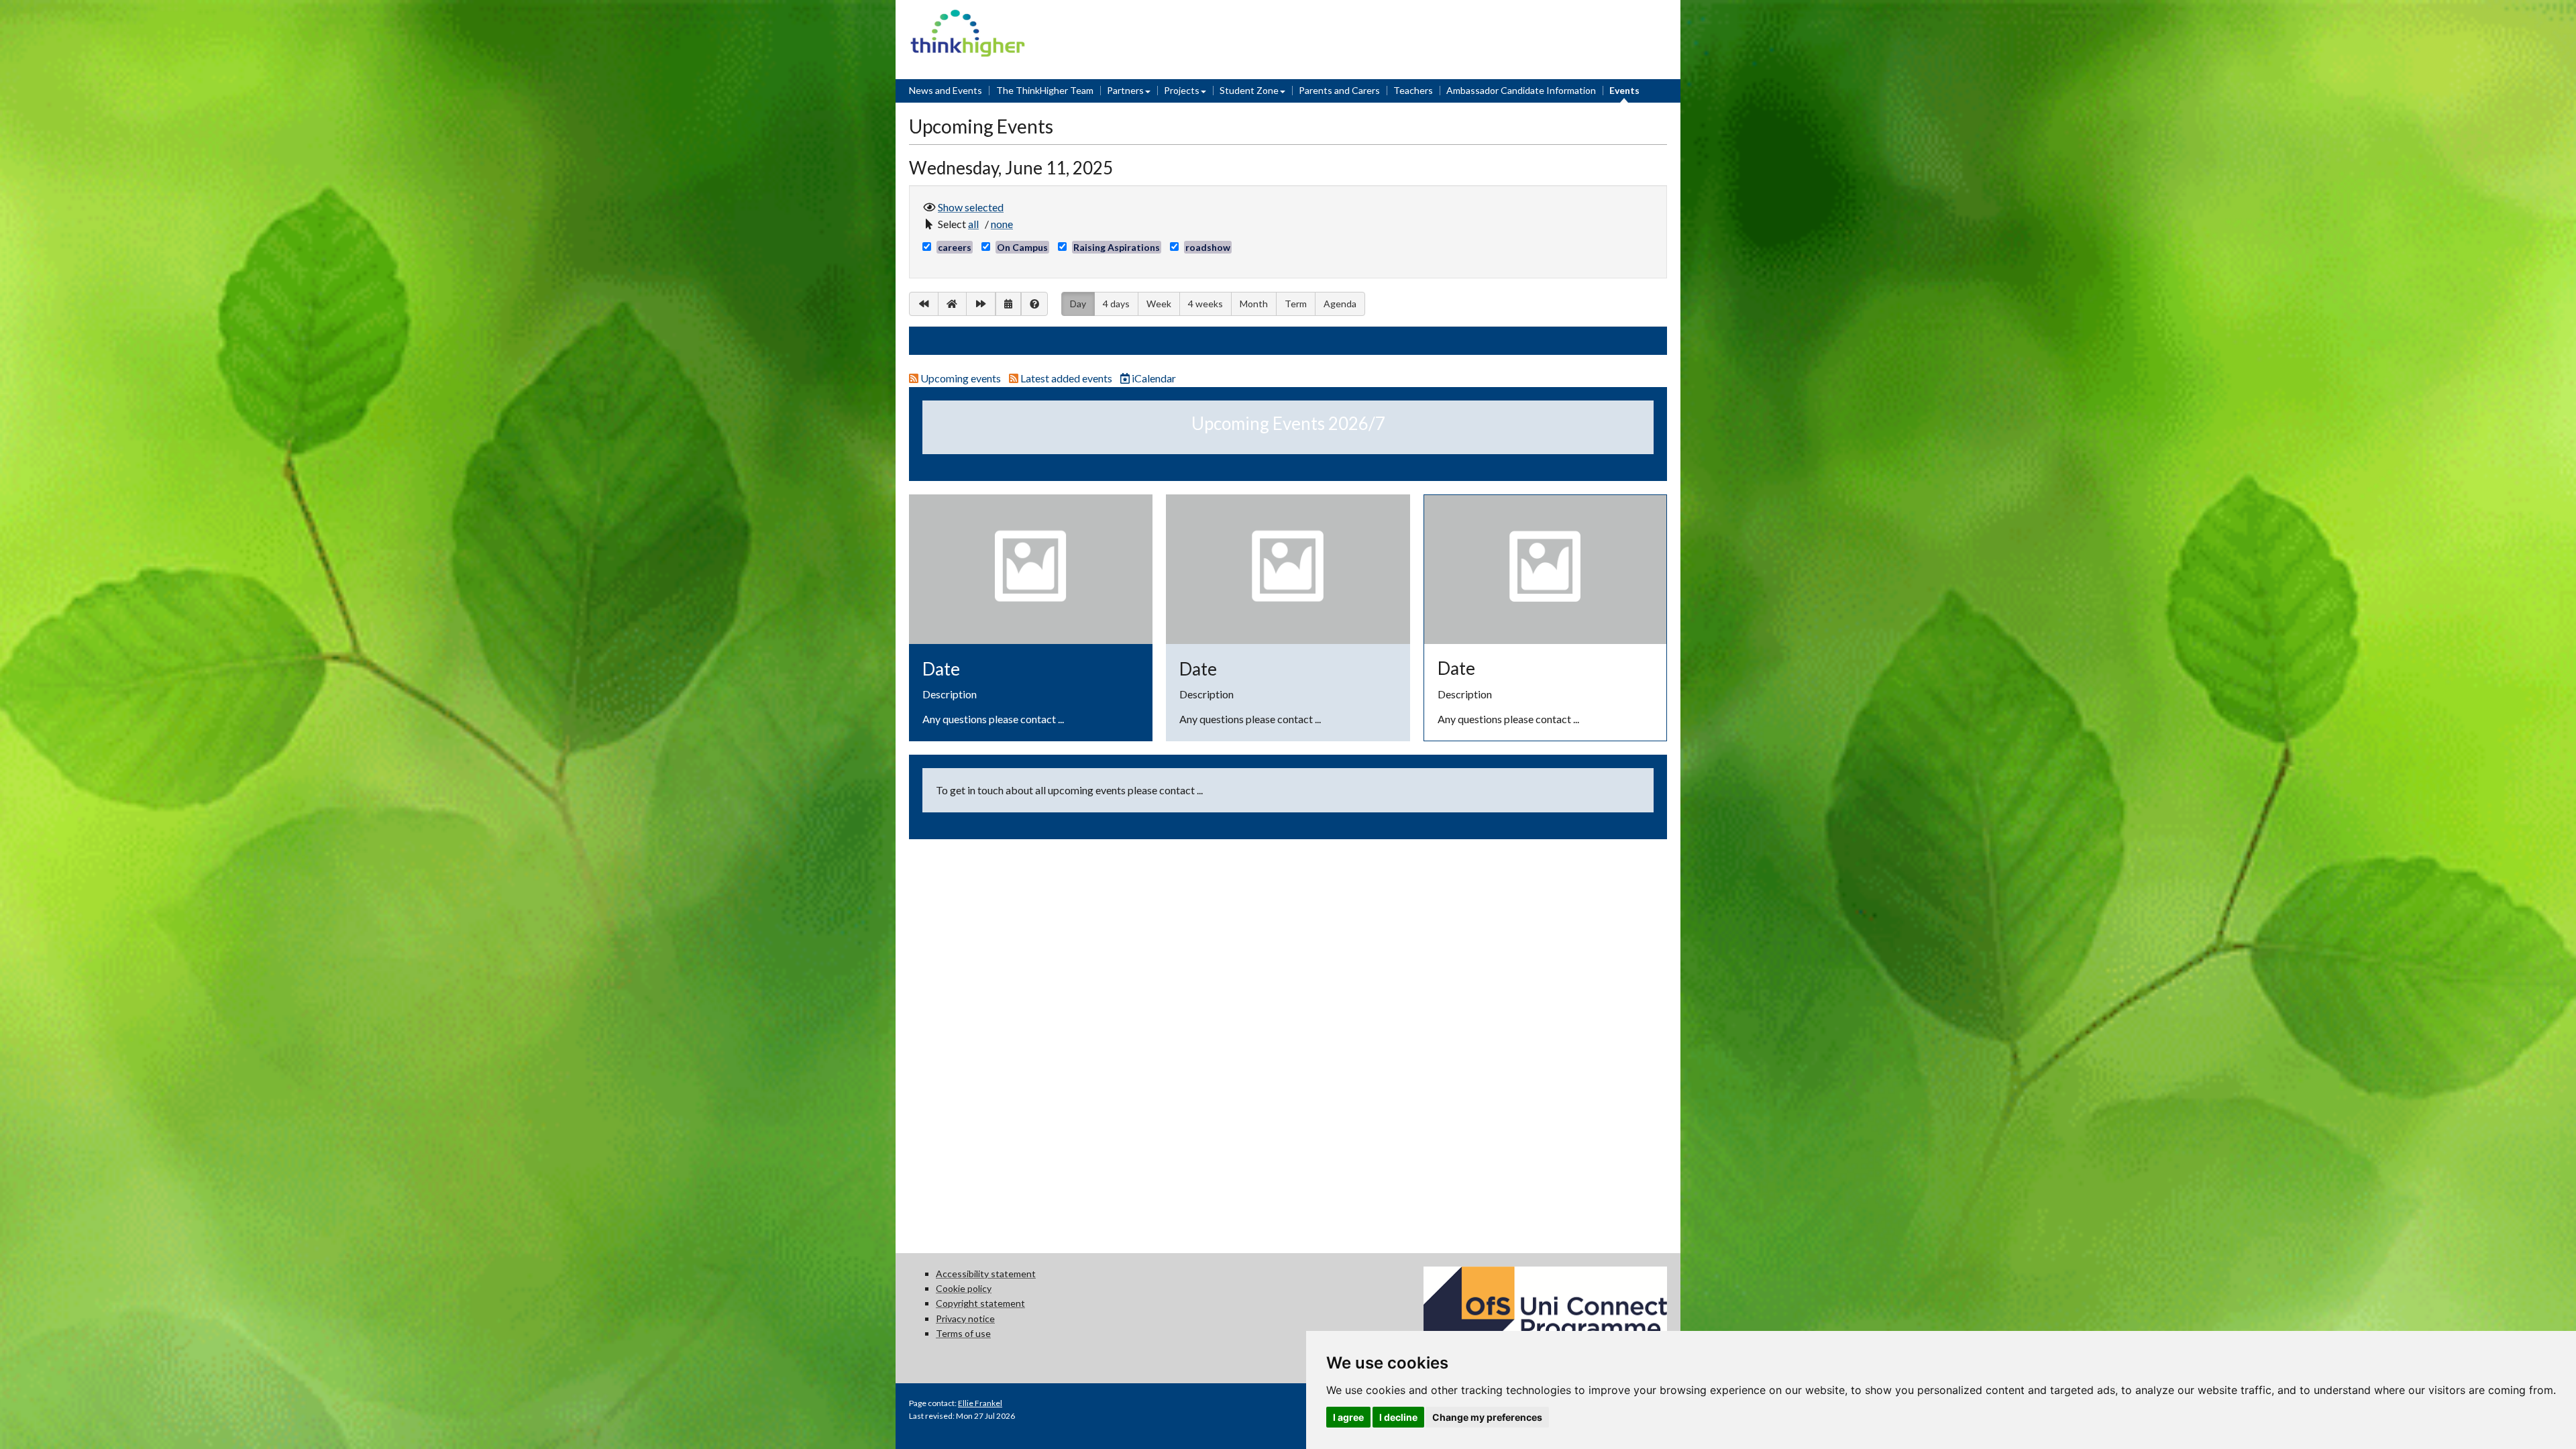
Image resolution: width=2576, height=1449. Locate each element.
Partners (1125, 90)
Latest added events (1066, 378)
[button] (975, 224)
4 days (1116, 304)
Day (1078, 303)
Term (1296, 304)
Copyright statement (980, 1303)
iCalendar (1148, 378)
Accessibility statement (986, 1274)
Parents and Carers (1339, 90)
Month (1254, 304)
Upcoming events (961, 378)
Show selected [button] (971, 207)
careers (955, 247)
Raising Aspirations (1117, 247)
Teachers (1413, 90)
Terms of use (963, 1333)
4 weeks (1205, 304)
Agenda (1340, 304)
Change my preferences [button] (1487, 1417)
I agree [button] (1348, 1417)
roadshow (1208, 247)
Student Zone (1249, 90)
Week (1159, 304)
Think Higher (968, 18)
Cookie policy (964, 1288)
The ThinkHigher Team (1045, 90)
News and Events (946, 90)
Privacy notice (965, 1319)
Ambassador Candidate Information (1521, 90)
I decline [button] (1398, 1417)
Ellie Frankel (980, 1403)
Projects (1182, 90)
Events (1624, 90)
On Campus (1022, 247)
